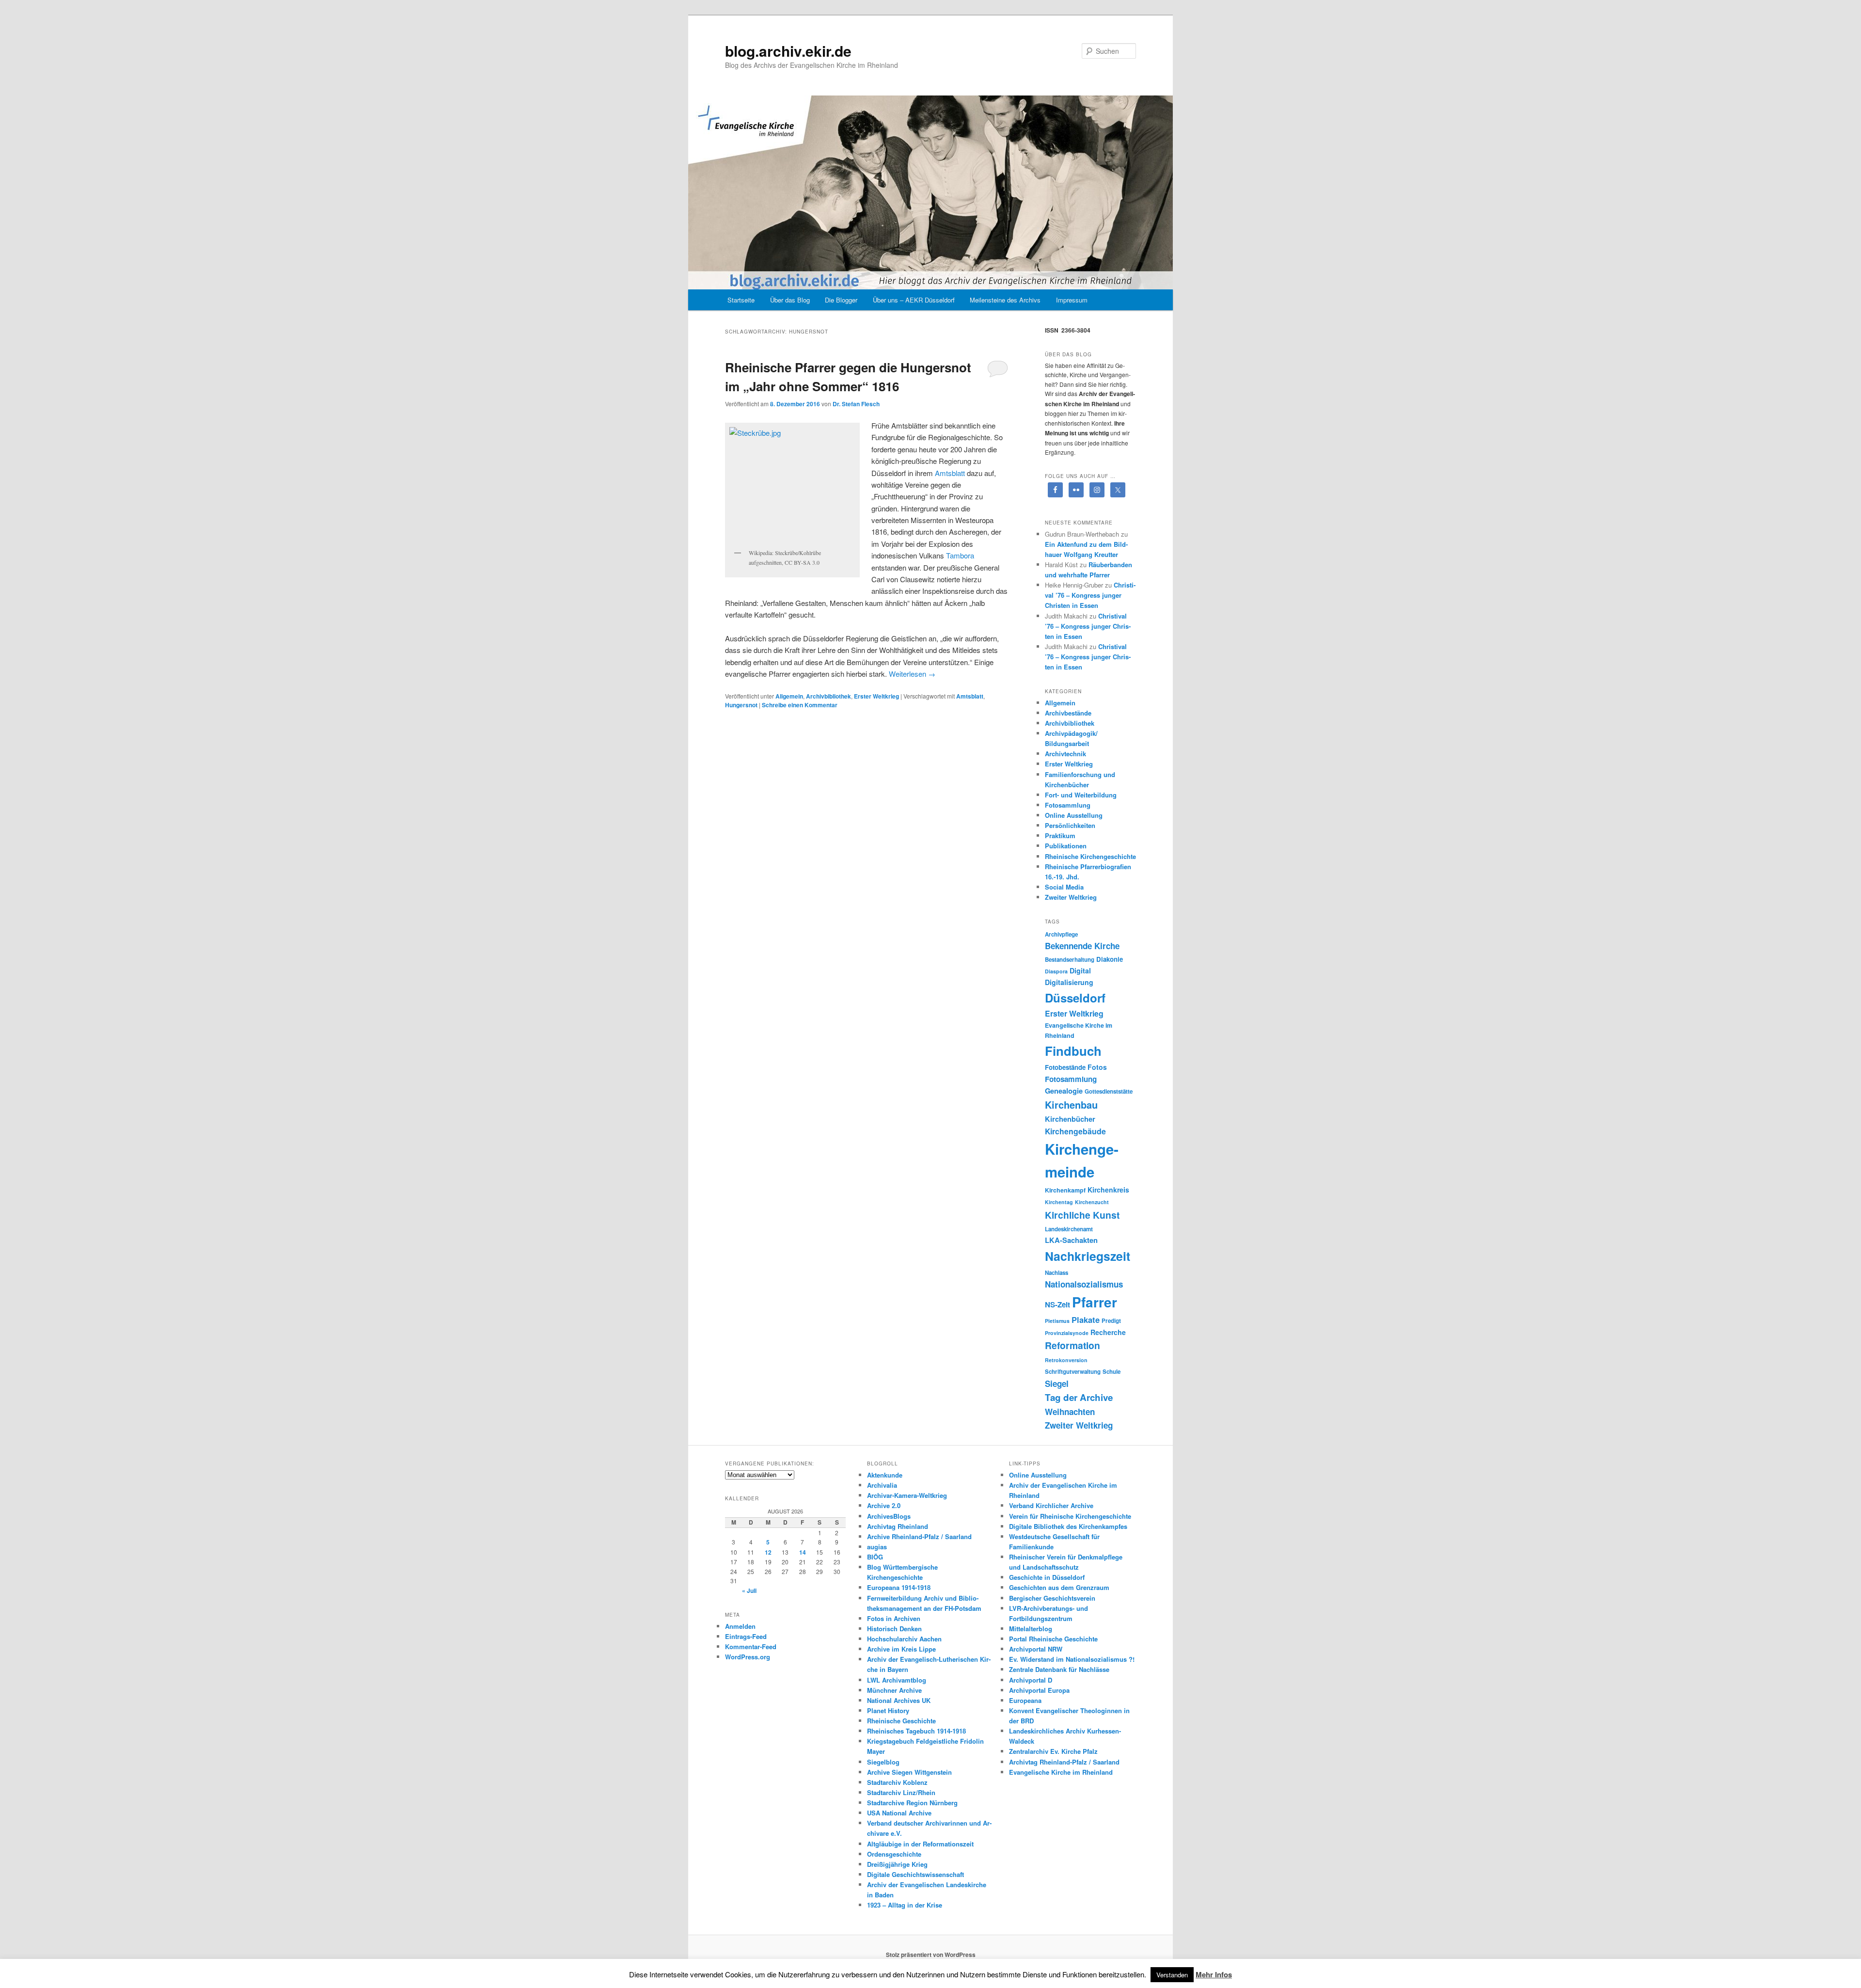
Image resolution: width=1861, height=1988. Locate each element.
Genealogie (1064, 1091)
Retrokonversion (1066, 1360)
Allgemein (789, 696)
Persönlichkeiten (1070, 825)
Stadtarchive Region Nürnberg (912, 1803)
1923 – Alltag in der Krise (905, 1905)
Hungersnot (741, 705)
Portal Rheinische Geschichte (1053, 1639)
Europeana (1025, 1700)
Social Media (1064, 887)
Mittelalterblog (1031, 1629)
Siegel (1057, 1384)
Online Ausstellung (1074, 815)
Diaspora (1056, 971)
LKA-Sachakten (1071, 1240)
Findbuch (1073, 1051)
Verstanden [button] (1172, 1975)
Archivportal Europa (1039, 1690)
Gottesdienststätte (1109, 1091)
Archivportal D (1031, 1680)
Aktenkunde (885, 1475)
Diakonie (1110, 959)
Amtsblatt (950, 473)
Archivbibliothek (828, 696)
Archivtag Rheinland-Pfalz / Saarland (1064, 1762)
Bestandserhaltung (1070, 960)
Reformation (1072, 1345)
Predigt (1111, 1321)
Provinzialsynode (1067, 1333)
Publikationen (1066, 846)
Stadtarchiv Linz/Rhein (901, 1792)
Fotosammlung (1068, 805)
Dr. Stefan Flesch (856, 404)
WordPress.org (748, 1657)
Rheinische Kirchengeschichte (1090, 856)
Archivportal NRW (1036, 1649)
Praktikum (1060, 835)
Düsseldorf (1075, 998)
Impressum (1072, 300)
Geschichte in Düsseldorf (1047, 1577)
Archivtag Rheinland (898, 1526)
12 (768, 1552)
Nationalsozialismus (1084, 1284)
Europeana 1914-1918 (899, 1587)
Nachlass (1057, 1273)
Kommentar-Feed (751, 1646)
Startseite (741, 300)
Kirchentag (1059, 1202)
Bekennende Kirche (1082, 946)
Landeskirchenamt (1069, 1229)
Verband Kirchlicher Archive (1051, 1505)
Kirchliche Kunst (1082, 1215)
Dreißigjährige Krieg (897, 1864)
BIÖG (875, 1557)
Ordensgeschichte (894, 1854)
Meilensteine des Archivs (1005, 300)
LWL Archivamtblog (897, 1680)
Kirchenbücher (1070, 1119)
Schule (1112, 1372)
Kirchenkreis (1108, 1190)
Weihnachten (1070, 1412)
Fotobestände (1065, 1067)
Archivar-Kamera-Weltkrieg (907, 1495)
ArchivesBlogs (889, 1516)
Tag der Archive (1079, 1397)
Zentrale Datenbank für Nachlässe (1059, 1669)
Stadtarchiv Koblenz (897, 1782)
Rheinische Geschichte (901, 1721)
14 (803, 1552)
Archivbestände (1068, 713)
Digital (1080, 970)
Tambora (959, 555)
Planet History (888, 1710)
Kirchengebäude (1075, 1131)
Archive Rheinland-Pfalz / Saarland (919, 1536)
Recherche (1108, 1332)
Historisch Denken (894, 1629)
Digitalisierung (1069, 982)
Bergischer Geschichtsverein (1052, 1598)
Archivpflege (1061, 934)
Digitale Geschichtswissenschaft (915, 1874)
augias (877, 1547)
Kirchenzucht (1092, 1202)
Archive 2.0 (884, 1505)
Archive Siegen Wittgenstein (909, 1772)
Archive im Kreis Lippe (901, 1649)
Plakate (1086, 1320)
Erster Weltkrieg (876, 696)
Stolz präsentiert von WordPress (931, 1955)
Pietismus (1057, 1321)
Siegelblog (883, 1762)
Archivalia (882, 1485)
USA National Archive (899, 1813)
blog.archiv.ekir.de (788, 51)
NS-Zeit (1057, 1304)
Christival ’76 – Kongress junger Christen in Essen (1090, 595)
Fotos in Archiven (894, 1618)
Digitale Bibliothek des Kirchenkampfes (1068, 1526)
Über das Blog (790, 300)
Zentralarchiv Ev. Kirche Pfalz (1053, 1751)
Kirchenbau (1071, 1105)
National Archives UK (899, 1700)
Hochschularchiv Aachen (904, 1639)
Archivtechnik (1065, 754)
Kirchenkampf (1065, 1190)
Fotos (1097, 1067)
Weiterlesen (912, 674)
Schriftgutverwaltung (1073, 1372)
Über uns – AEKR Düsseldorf (914, 300)
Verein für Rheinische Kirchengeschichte (1070, 1516)
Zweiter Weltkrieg (1071, 897)
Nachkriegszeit (1088, 1256)
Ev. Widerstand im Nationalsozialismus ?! (1072, 1659)
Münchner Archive (894, 1690)
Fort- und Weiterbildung (1081, 795)
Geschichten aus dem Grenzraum (1059, 1587)
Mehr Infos (1214, 1974)
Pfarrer (1095, 1302)
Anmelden (740, 1626)
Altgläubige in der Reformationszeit (920, 1844)
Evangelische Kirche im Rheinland (1061, 1772)
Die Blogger (841, 300)
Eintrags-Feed (746, 1636)
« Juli (749, 1590)
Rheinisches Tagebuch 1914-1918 (916, 1731)
